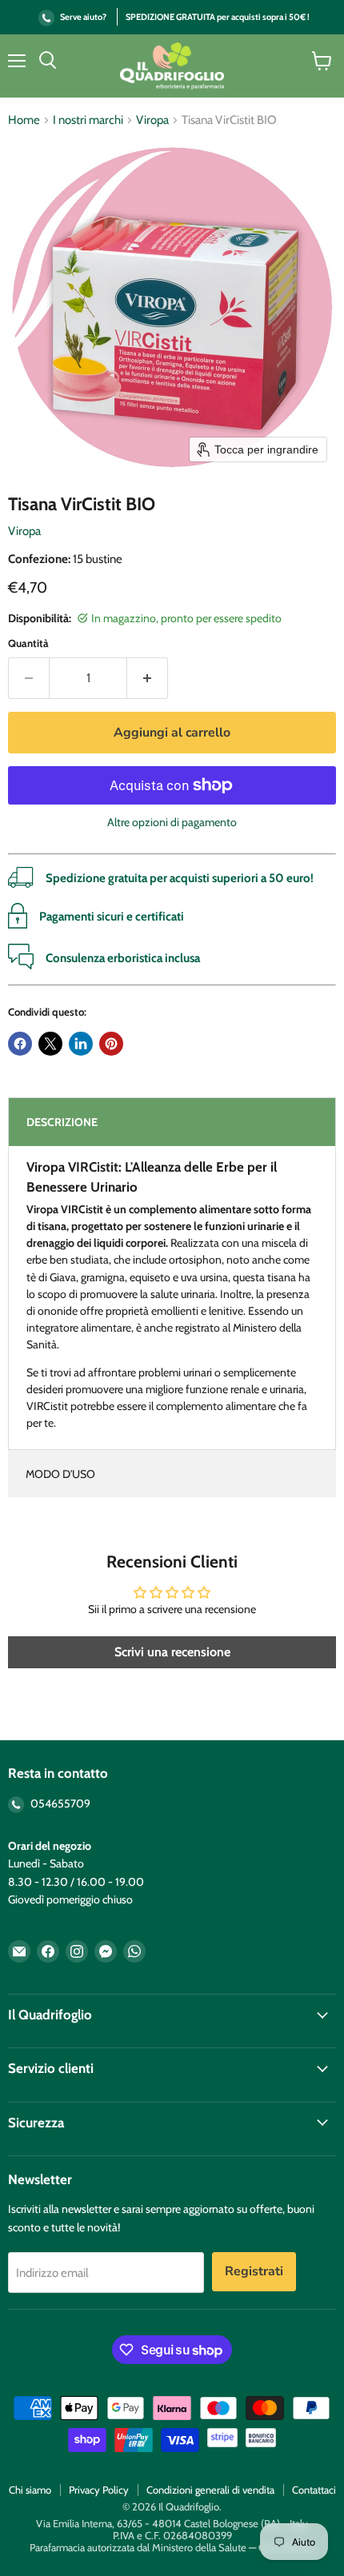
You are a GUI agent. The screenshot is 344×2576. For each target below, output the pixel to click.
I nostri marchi (88, 120)
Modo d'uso (60, 1474)
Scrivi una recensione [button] (172, 1652)
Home (24, 120)
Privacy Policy (99, 2490)
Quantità (28, 643)
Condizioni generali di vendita (210, 2490)
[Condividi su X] (50, 1044)
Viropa (152, 120)
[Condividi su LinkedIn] (81, 1044)
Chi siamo (30, 2490)
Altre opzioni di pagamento (172, 822)
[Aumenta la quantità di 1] (148, 678)
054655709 (59, 1803)
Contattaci (314, 2490)
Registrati (254, 2271)
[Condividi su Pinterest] (111, 1044)
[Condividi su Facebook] (20, 1044)
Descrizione (62, 1122)
